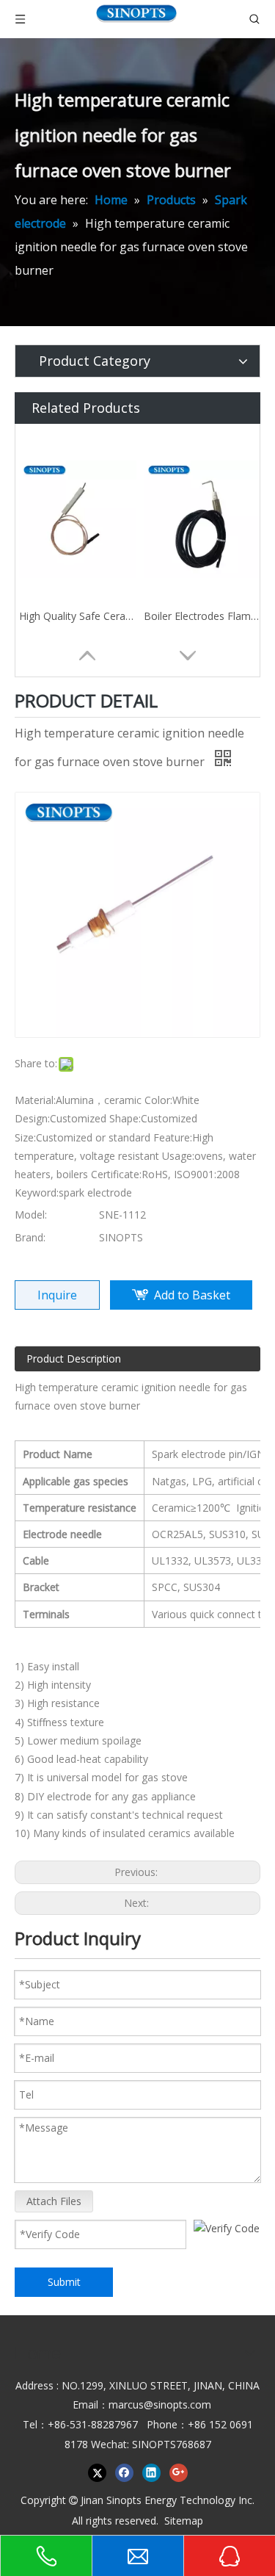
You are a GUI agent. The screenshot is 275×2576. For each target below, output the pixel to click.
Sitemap (184, 2521)
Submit (64, 2282)
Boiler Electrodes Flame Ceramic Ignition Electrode (202, 616)
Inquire (57, 1295)
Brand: (30, 1237)
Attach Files (54, 2201)
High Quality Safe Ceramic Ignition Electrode (78, 616)
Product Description (74, 1359)
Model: (31, 1215)
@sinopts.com (177, 2404)
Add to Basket (192, 1295)
